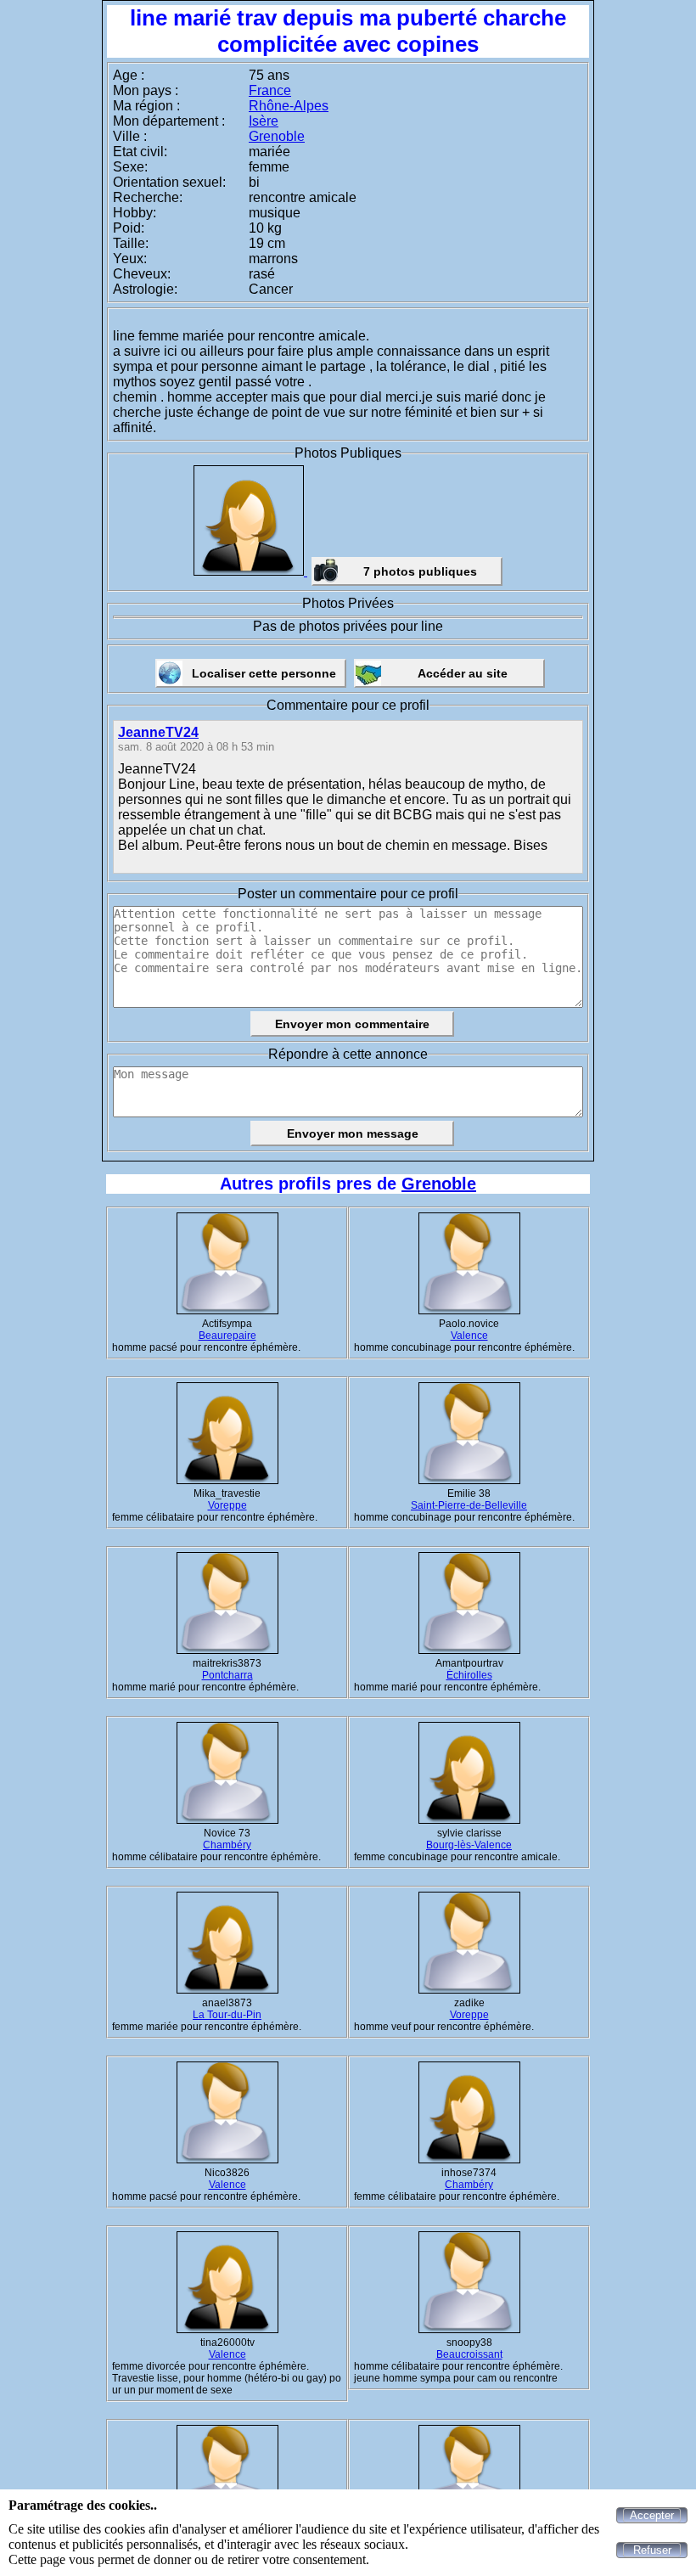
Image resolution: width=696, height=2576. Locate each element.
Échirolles (469, 1675)
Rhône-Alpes (289, 106)
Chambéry (227, 1845)
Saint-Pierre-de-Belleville (469, 1505)
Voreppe (227, 1505)
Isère (264, 121)
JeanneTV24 (158, 732)
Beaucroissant (469, 2354)
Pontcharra (227, 1675)
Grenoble (277, 136)
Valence (469, 1336)
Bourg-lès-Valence (469, 1845)
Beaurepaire (227, 1336)
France (270, 90)
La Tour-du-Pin (227, 2015)
